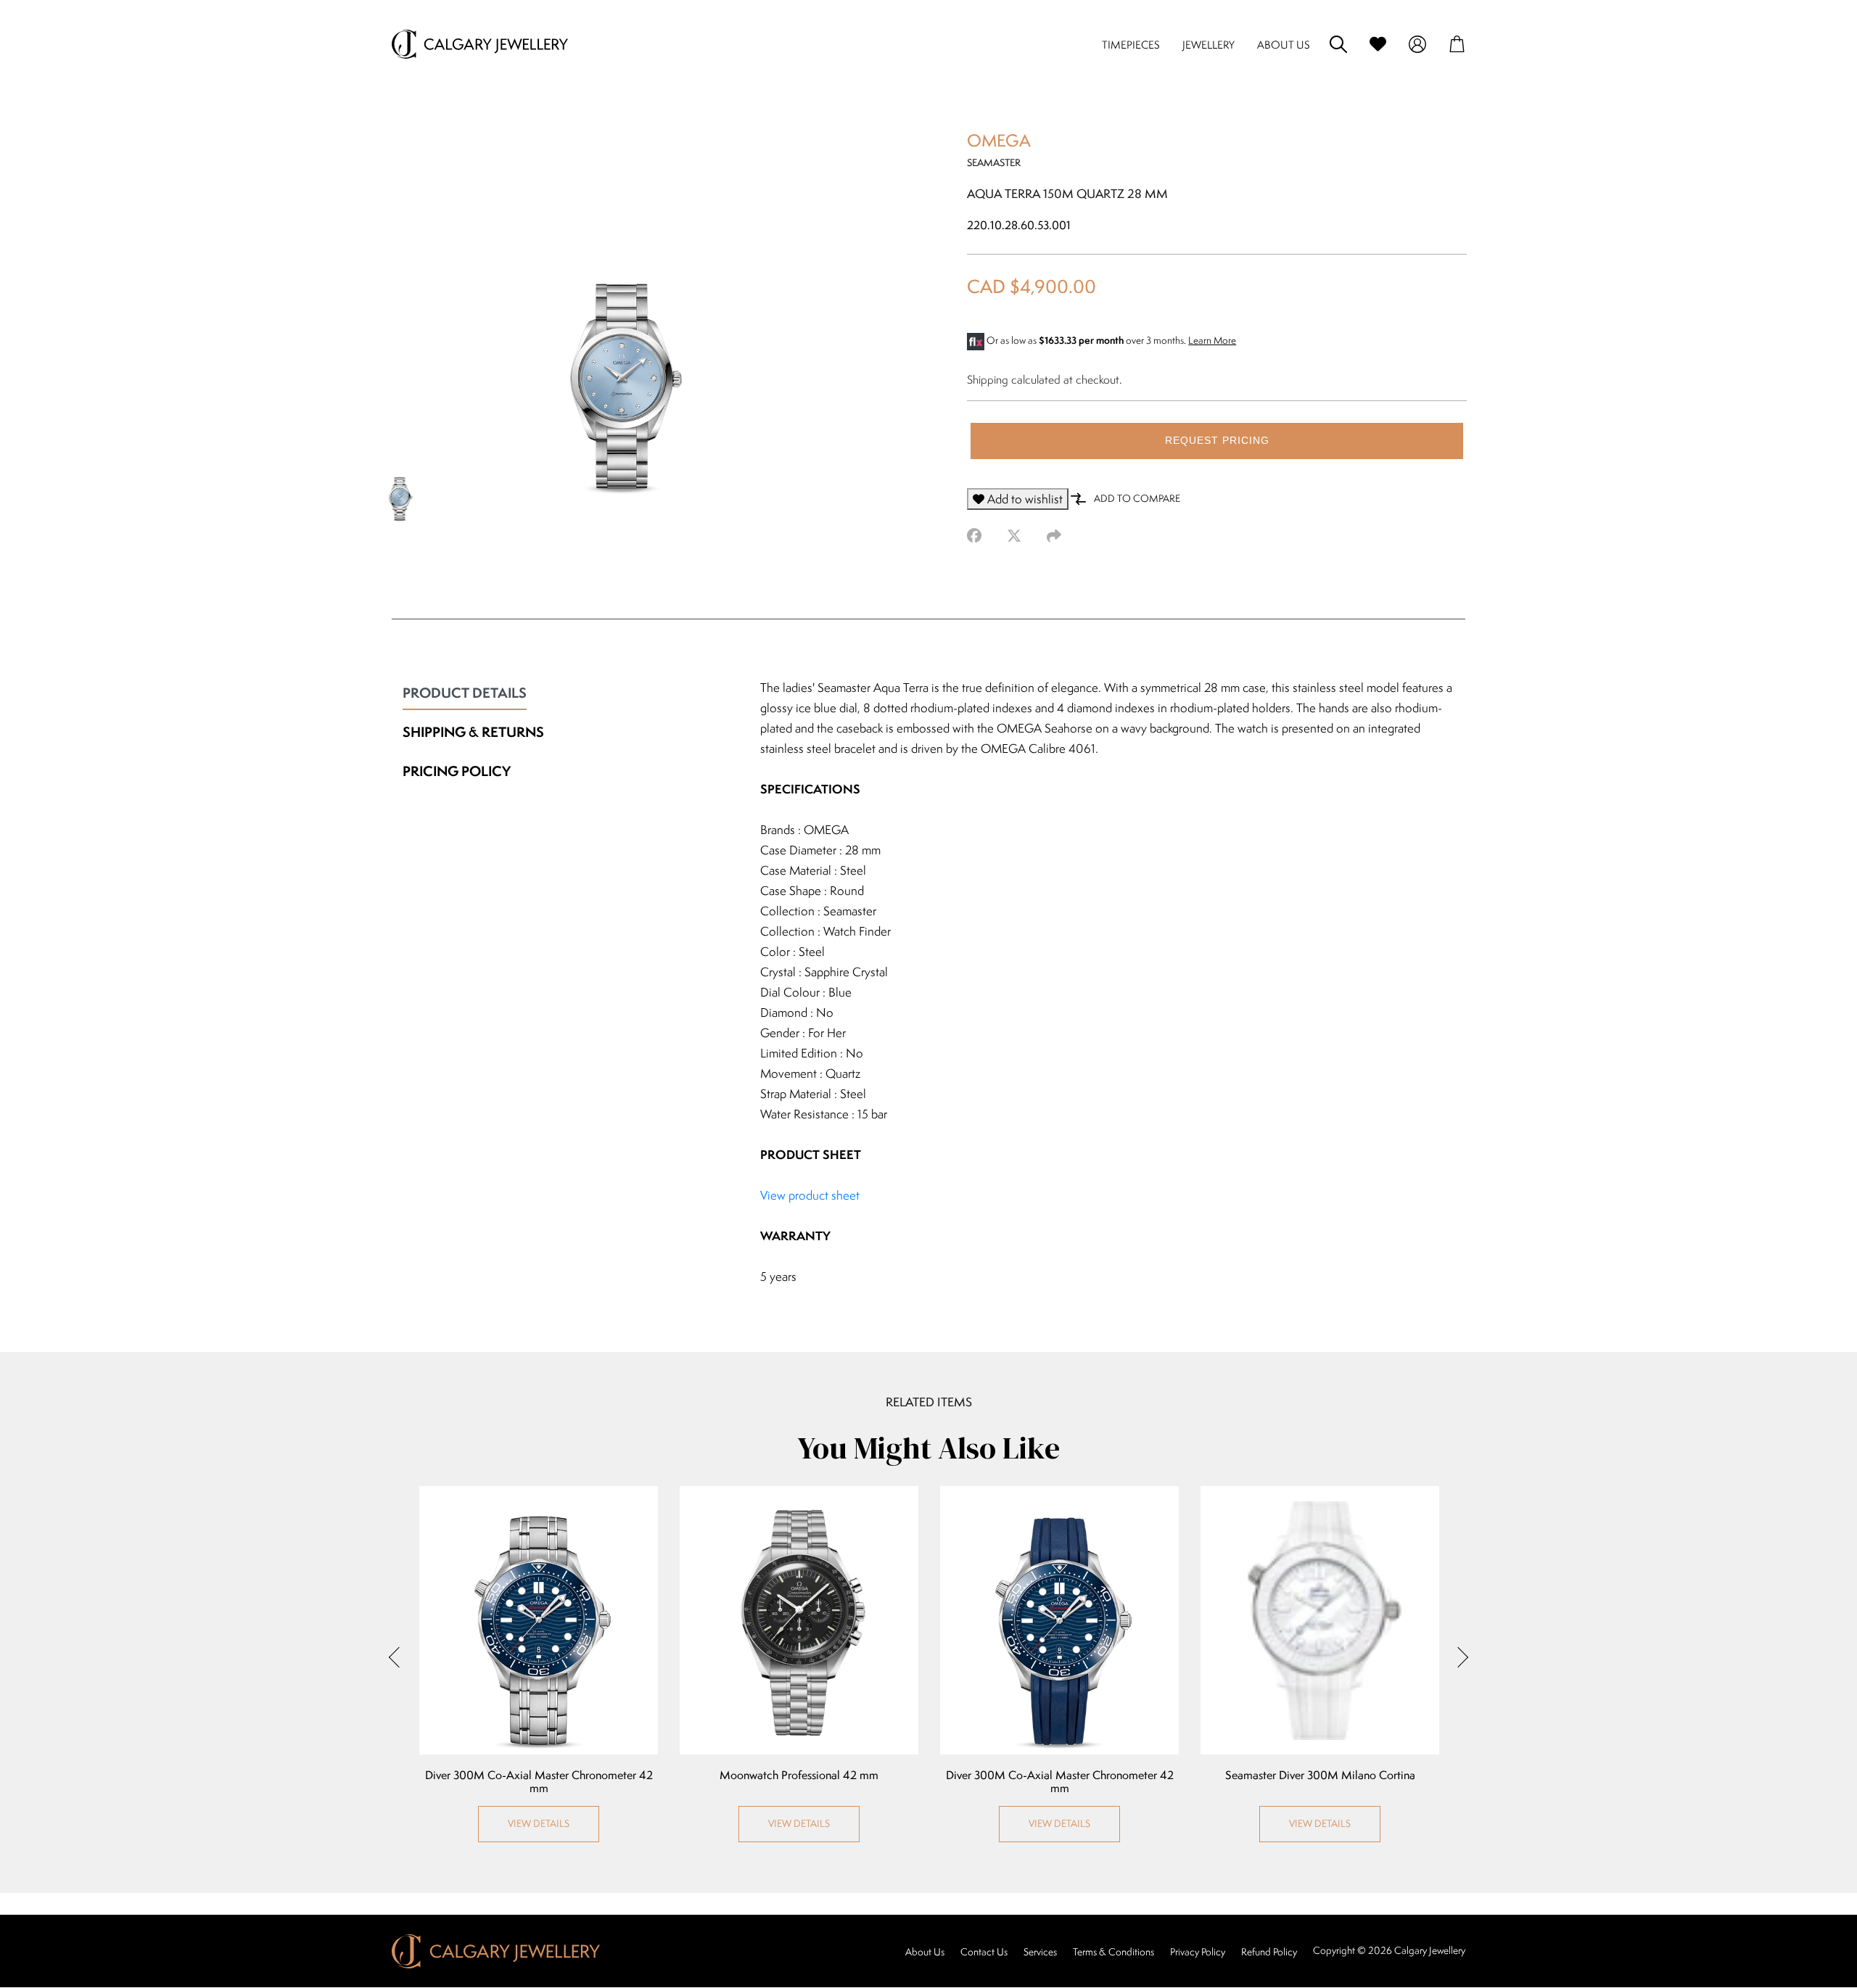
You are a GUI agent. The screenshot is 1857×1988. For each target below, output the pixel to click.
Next (1458, 1657)
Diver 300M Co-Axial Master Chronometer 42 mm (539, 1782)
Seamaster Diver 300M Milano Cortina (1320, 1775)
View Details (539, 1823)
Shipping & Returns (473, 732)
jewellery (1209, 45)
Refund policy (1269, 1952)
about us (1284, 45)
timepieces (1131, 45)
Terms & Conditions (1113, 1952)
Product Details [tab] (465, 693)
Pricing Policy (457, 771)
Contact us (984, 1952)
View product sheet (810, 1195)
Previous (399, 1657)
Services (1040, 1952)
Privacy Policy (1198, 1952)
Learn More (1212, 340)
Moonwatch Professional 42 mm (799, 1775)
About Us (925, 1952)
